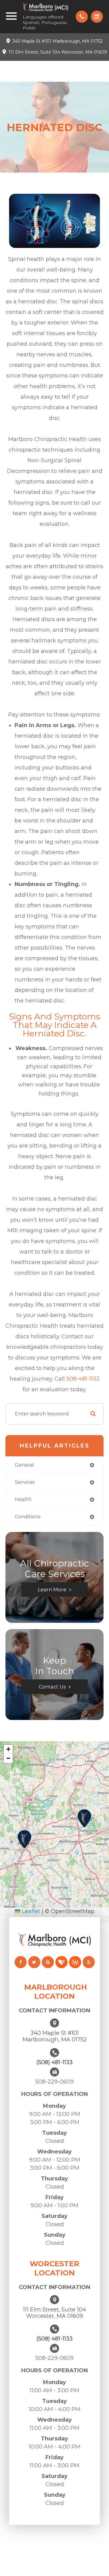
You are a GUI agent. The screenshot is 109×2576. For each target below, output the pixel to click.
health (23, 1499)
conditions (28, 1517)
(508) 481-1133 (54, 2062)
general (25, 1465)
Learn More (52, 1589)
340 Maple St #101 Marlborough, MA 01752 (58, 41)
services (25, 1482)
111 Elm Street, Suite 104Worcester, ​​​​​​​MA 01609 (54, 2313)
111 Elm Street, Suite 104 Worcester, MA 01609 (58, 52)
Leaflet (30, 1911)
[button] (84, 1818)
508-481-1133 (83, 1379)
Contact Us (52, 1687)
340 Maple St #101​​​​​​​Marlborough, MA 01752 (54, 2036)
